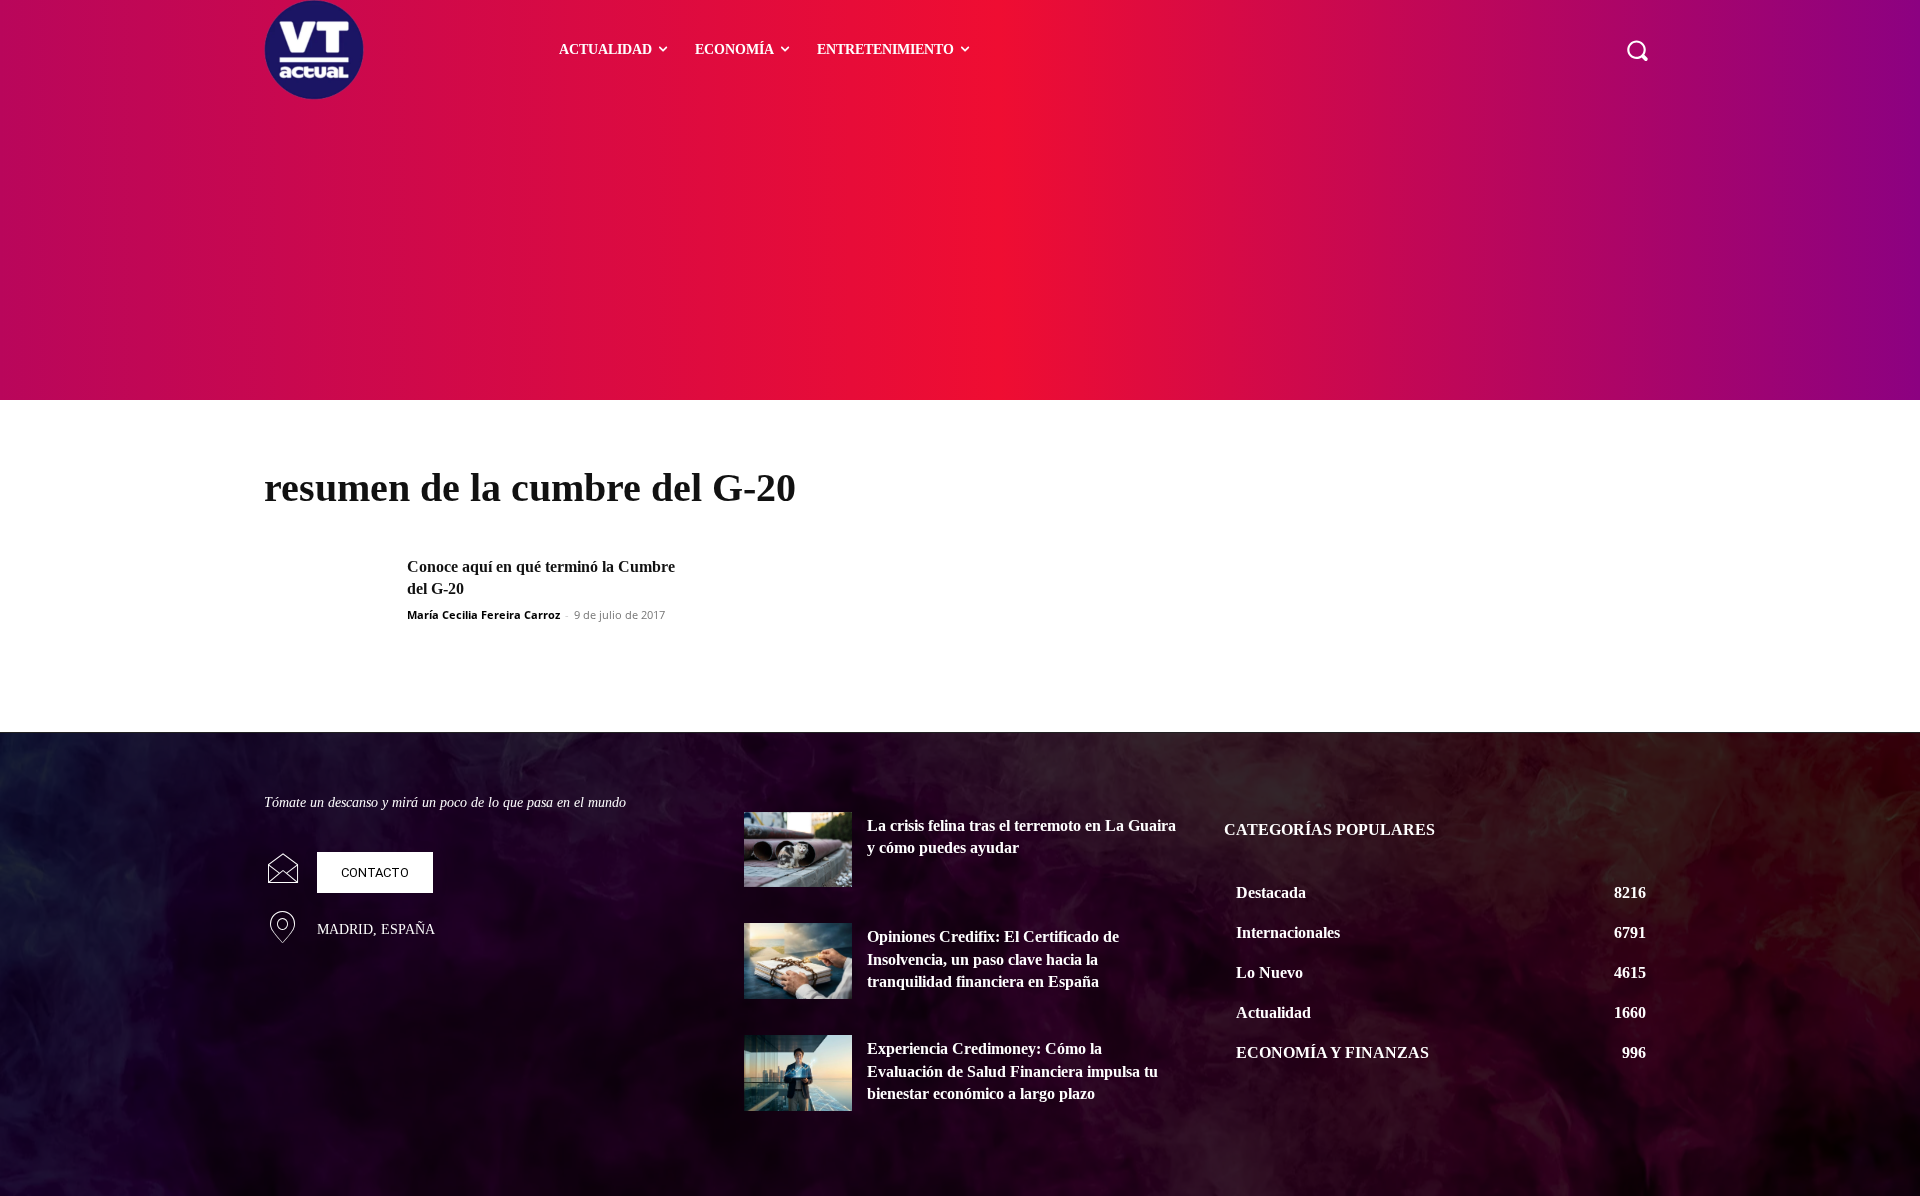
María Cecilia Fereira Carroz (483, 614)
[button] (1637, 50)
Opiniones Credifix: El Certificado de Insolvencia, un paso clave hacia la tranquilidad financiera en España (993, 959)
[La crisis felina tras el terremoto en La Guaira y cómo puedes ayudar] (798, 850)
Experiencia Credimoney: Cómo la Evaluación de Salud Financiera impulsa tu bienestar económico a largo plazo (1012, 1071)
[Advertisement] (960, 250)
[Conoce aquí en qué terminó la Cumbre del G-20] (329, 601)
